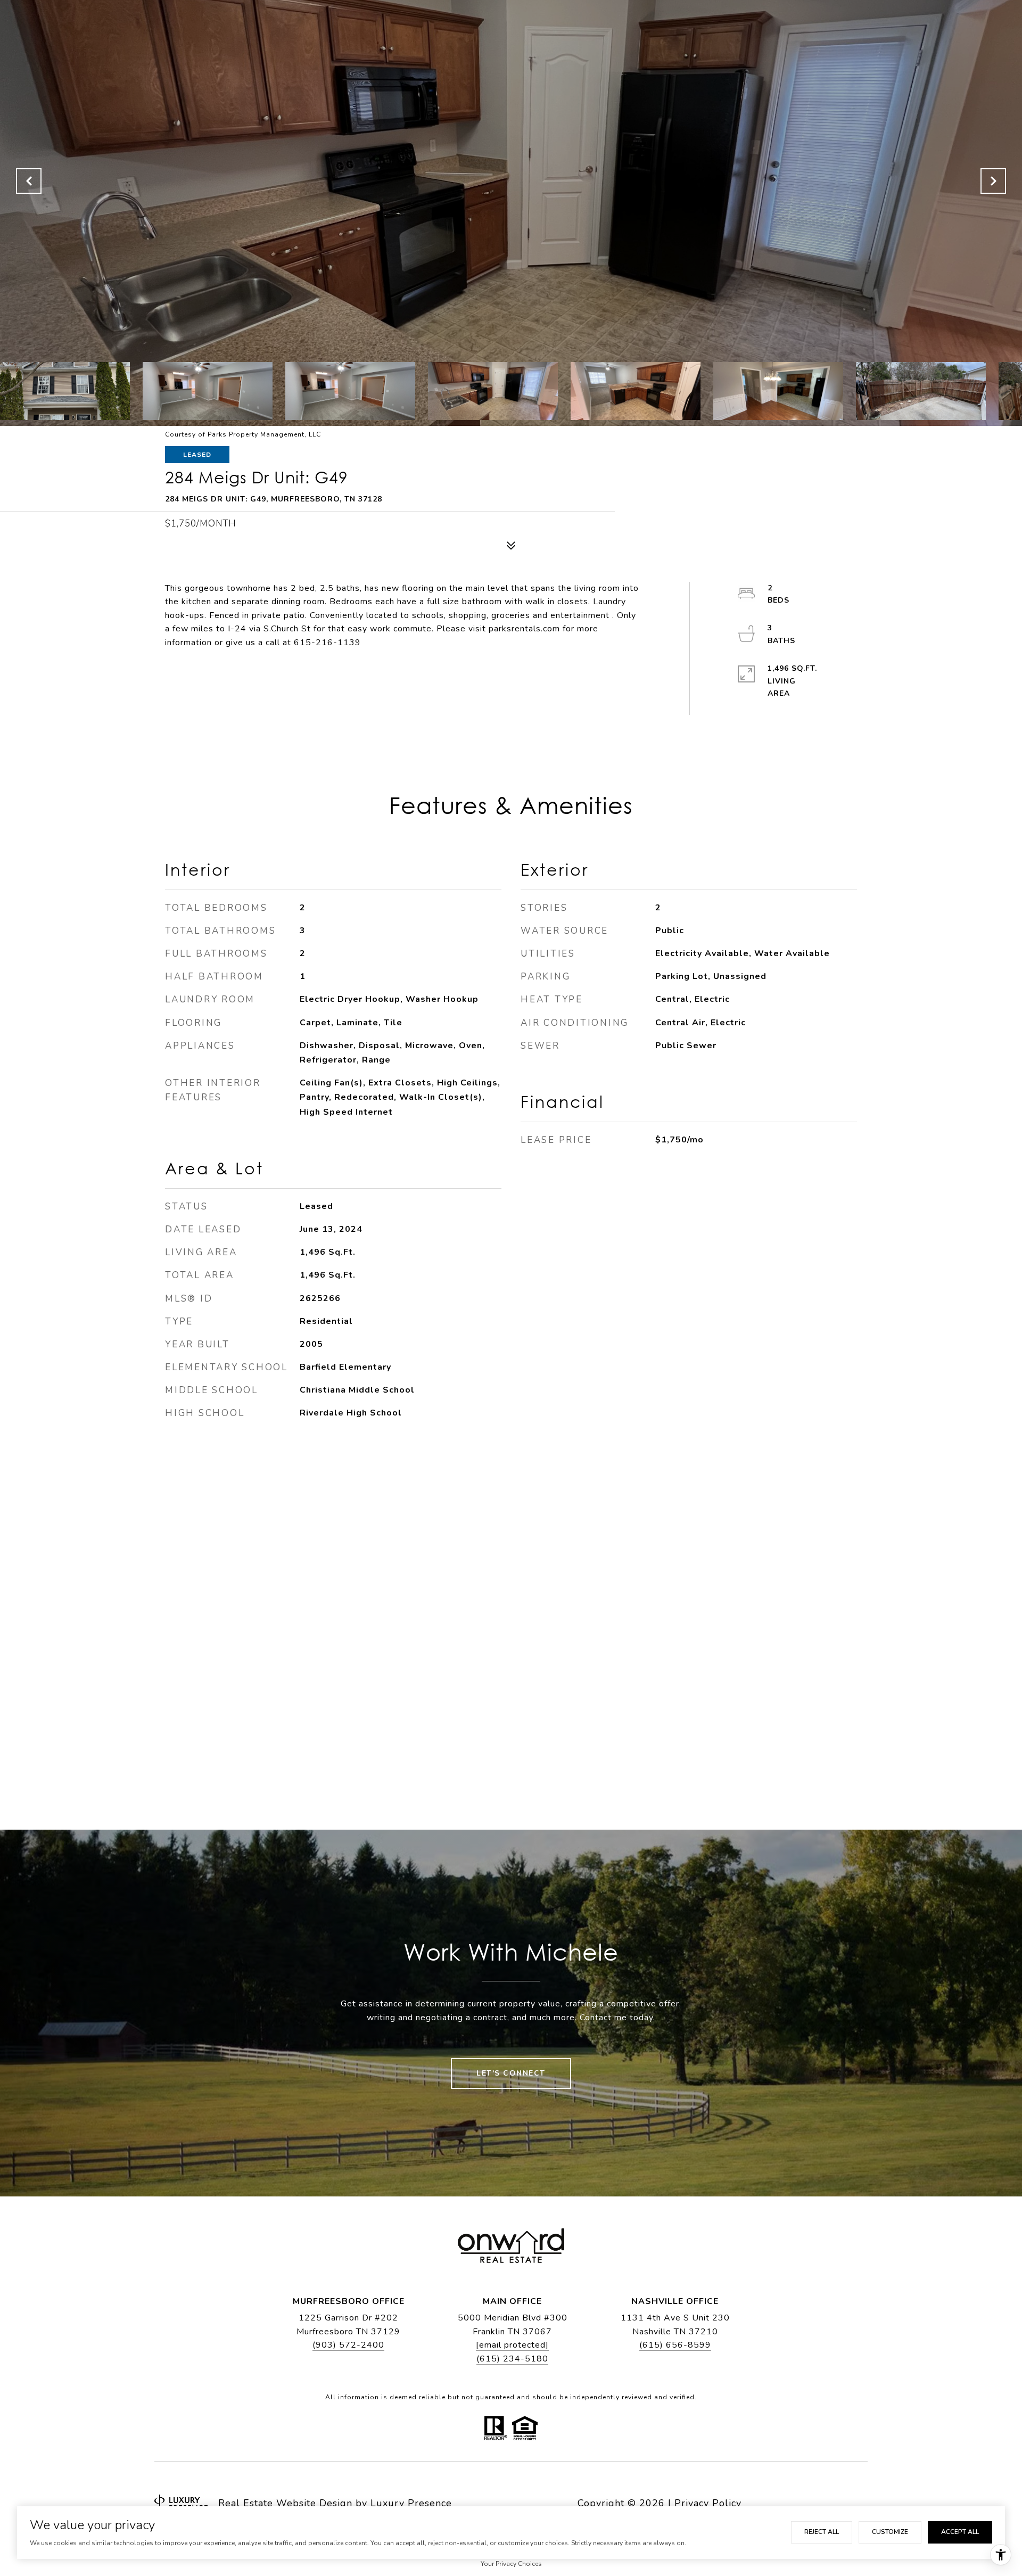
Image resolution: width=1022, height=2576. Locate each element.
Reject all (822, 2532)
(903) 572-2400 (348, 2345)
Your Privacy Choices (511, 2564)
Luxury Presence (411, 2503)
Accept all (960, 2532)
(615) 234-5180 (512, 2359)
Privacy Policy (708, 2503)
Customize (890, 2532)
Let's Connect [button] (511, 2073)
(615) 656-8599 (675, 2345)
